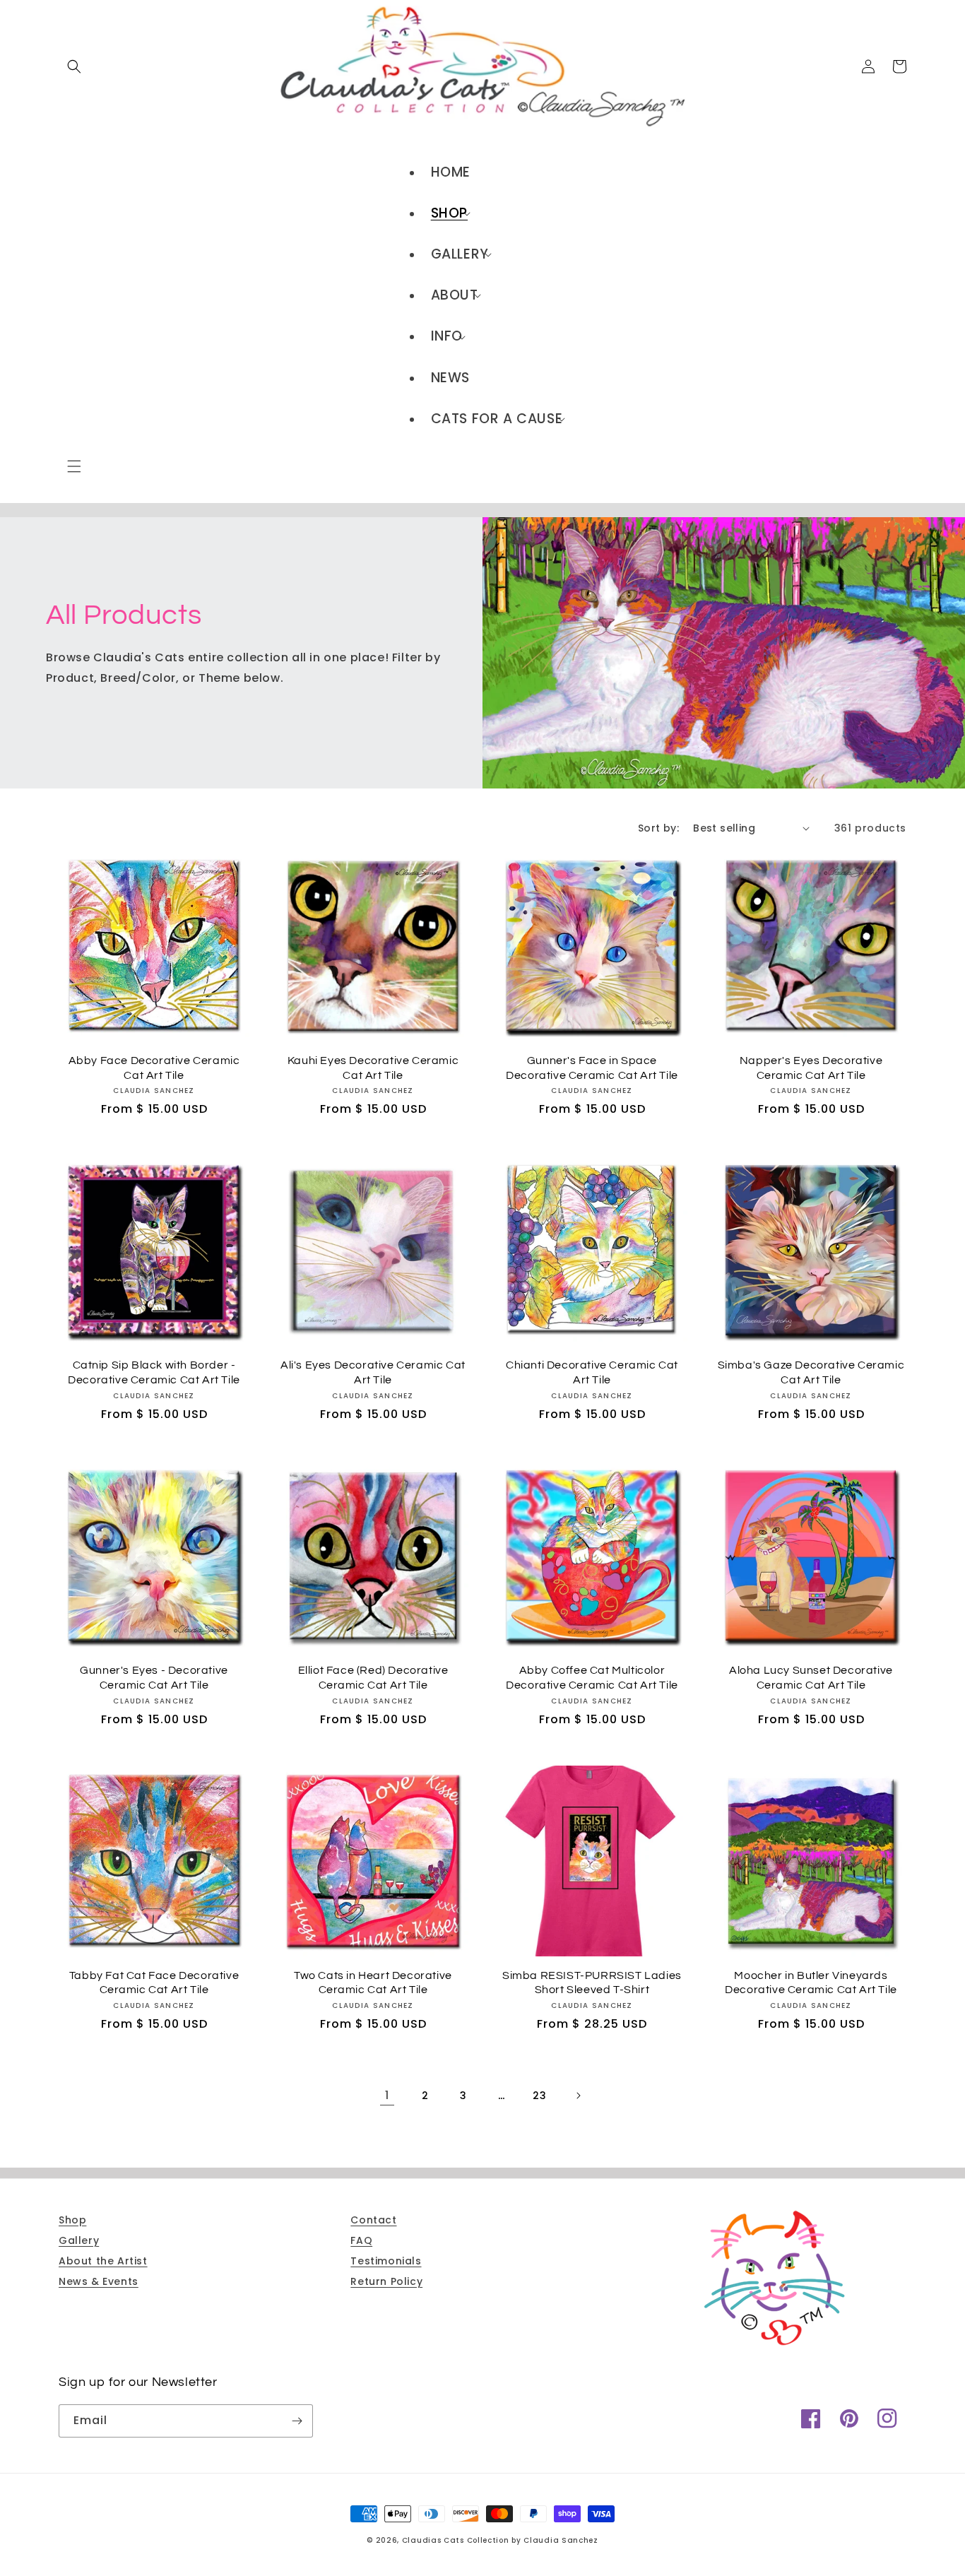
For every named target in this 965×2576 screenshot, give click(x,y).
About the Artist (103, 2261)
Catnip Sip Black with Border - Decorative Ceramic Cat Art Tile (154, 1372)
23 (539, 2096)
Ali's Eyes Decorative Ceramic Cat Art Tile (373, 1372)
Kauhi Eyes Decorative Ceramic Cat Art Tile (373, 1068)
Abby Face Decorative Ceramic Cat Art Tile (154, 1068)
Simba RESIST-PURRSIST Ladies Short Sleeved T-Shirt (592, 1983)
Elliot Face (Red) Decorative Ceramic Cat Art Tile (373, 1678)
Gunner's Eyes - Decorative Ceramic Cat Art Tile (154, 1678)
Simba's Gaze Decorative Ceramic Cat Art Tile (811, 1372)
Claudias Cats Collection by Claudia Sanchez (500, 2540)
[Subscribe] (297, 2421)
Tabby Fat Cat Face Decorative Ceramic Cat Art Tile (154, 1983)
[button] (74, 466)
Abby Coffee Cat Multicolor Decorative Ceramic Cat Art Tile (592, 1678)
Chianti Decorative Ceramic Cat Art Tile (592, 1372)
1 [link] (387, 2095)
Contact (373, 2220)
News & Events (99, 2281)
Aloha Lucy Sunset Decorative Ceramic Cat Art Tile (811, 1678)
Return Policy (386, 2281)
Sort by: (658, 828)
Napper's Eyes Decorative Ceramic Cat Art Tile (811, 1068)
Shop (72, 2220)
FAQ (361, 2240)
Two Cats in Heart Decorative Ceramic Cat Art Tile (373, 1983)
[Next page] (578, 2096)
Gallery (79, 2240)
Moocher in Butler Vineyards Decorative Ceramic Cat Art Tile (811, 1983)
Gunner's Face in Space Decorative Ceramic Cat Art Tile (592, 1068)
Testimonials (386, 2261)
